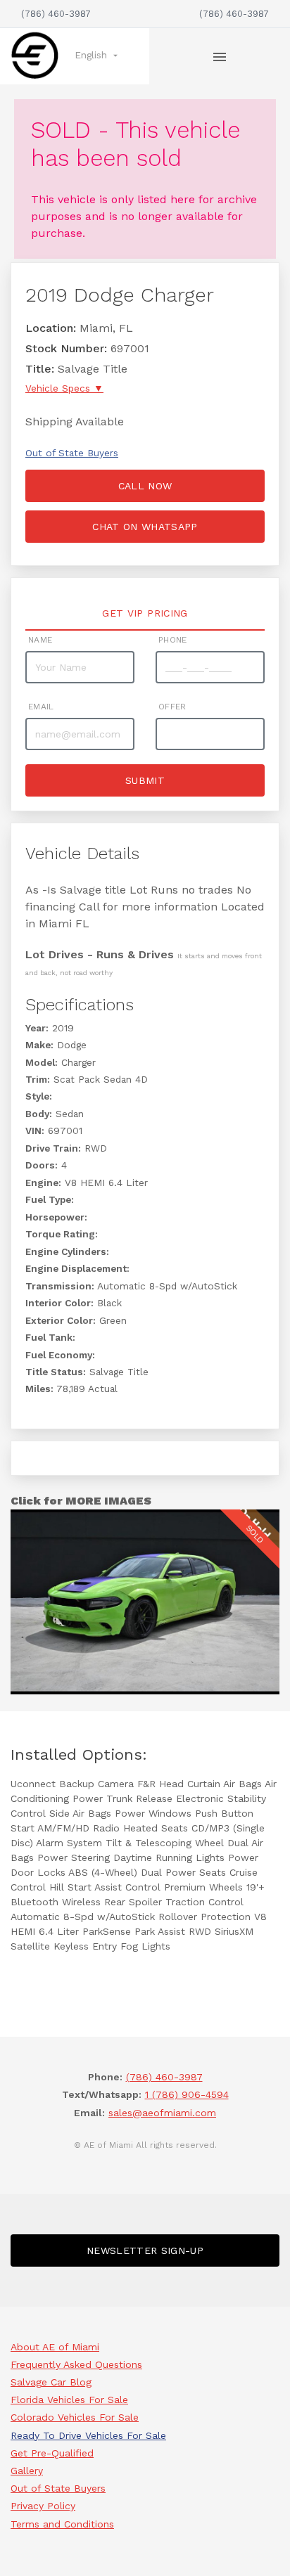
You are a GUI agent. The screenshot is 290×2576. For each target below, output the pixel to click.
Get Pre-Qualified (52, 2453)
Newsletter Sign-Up (145, 2250)
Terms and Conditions (62, 2524)
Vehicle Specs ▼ (64, 388)
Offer (172, 707)
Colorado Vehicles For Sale (75, 2417)
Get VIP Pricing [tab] (145, 613)
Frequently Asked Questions (76, 2364)
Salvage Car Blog (51, 2382)
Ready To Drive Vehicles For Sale (88, 2435)
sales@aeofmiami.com (162, 2113)
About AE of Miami (55, 2347)
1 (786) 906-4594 (187, 2094)
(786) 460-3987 (56, 14)
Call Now (145, 486)
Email (41, 707)
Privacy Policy (43, 2506)
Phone (173, 640)
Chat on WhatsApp (145, 527)
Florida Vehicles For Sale (69, 2400)
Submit (145, 780)
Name (40, 640)
